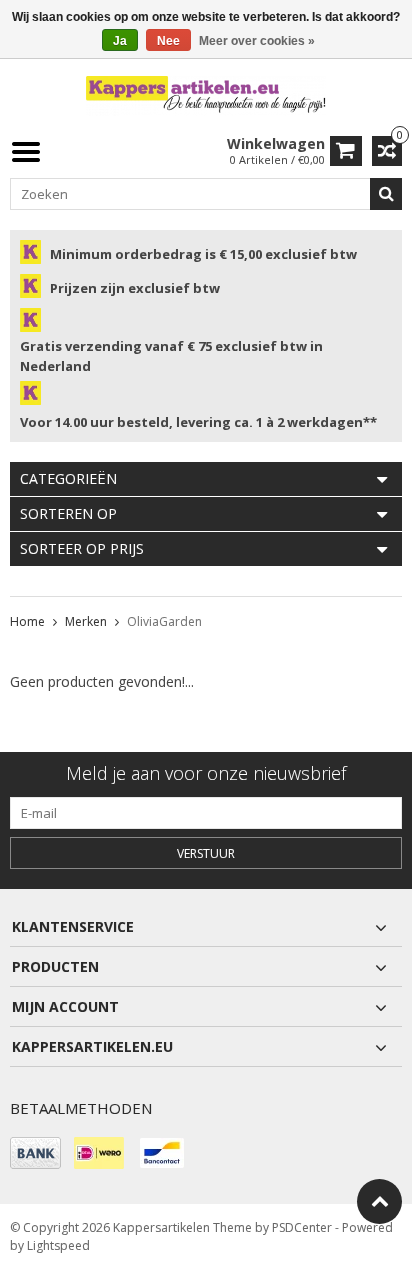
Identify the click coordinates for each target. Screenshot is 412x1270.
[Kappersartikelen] (206, 94)
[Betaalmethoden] (35, 1153)
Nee (168, 41)
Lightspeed (58, 1245)
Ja (120, 41)
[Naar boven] (379, 1201)
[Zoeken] (386, 194)
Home (27, 621)
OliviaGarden (164, 621)
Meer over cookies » (257, 41)
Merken (86, 621)
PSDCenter (302, 1227)
